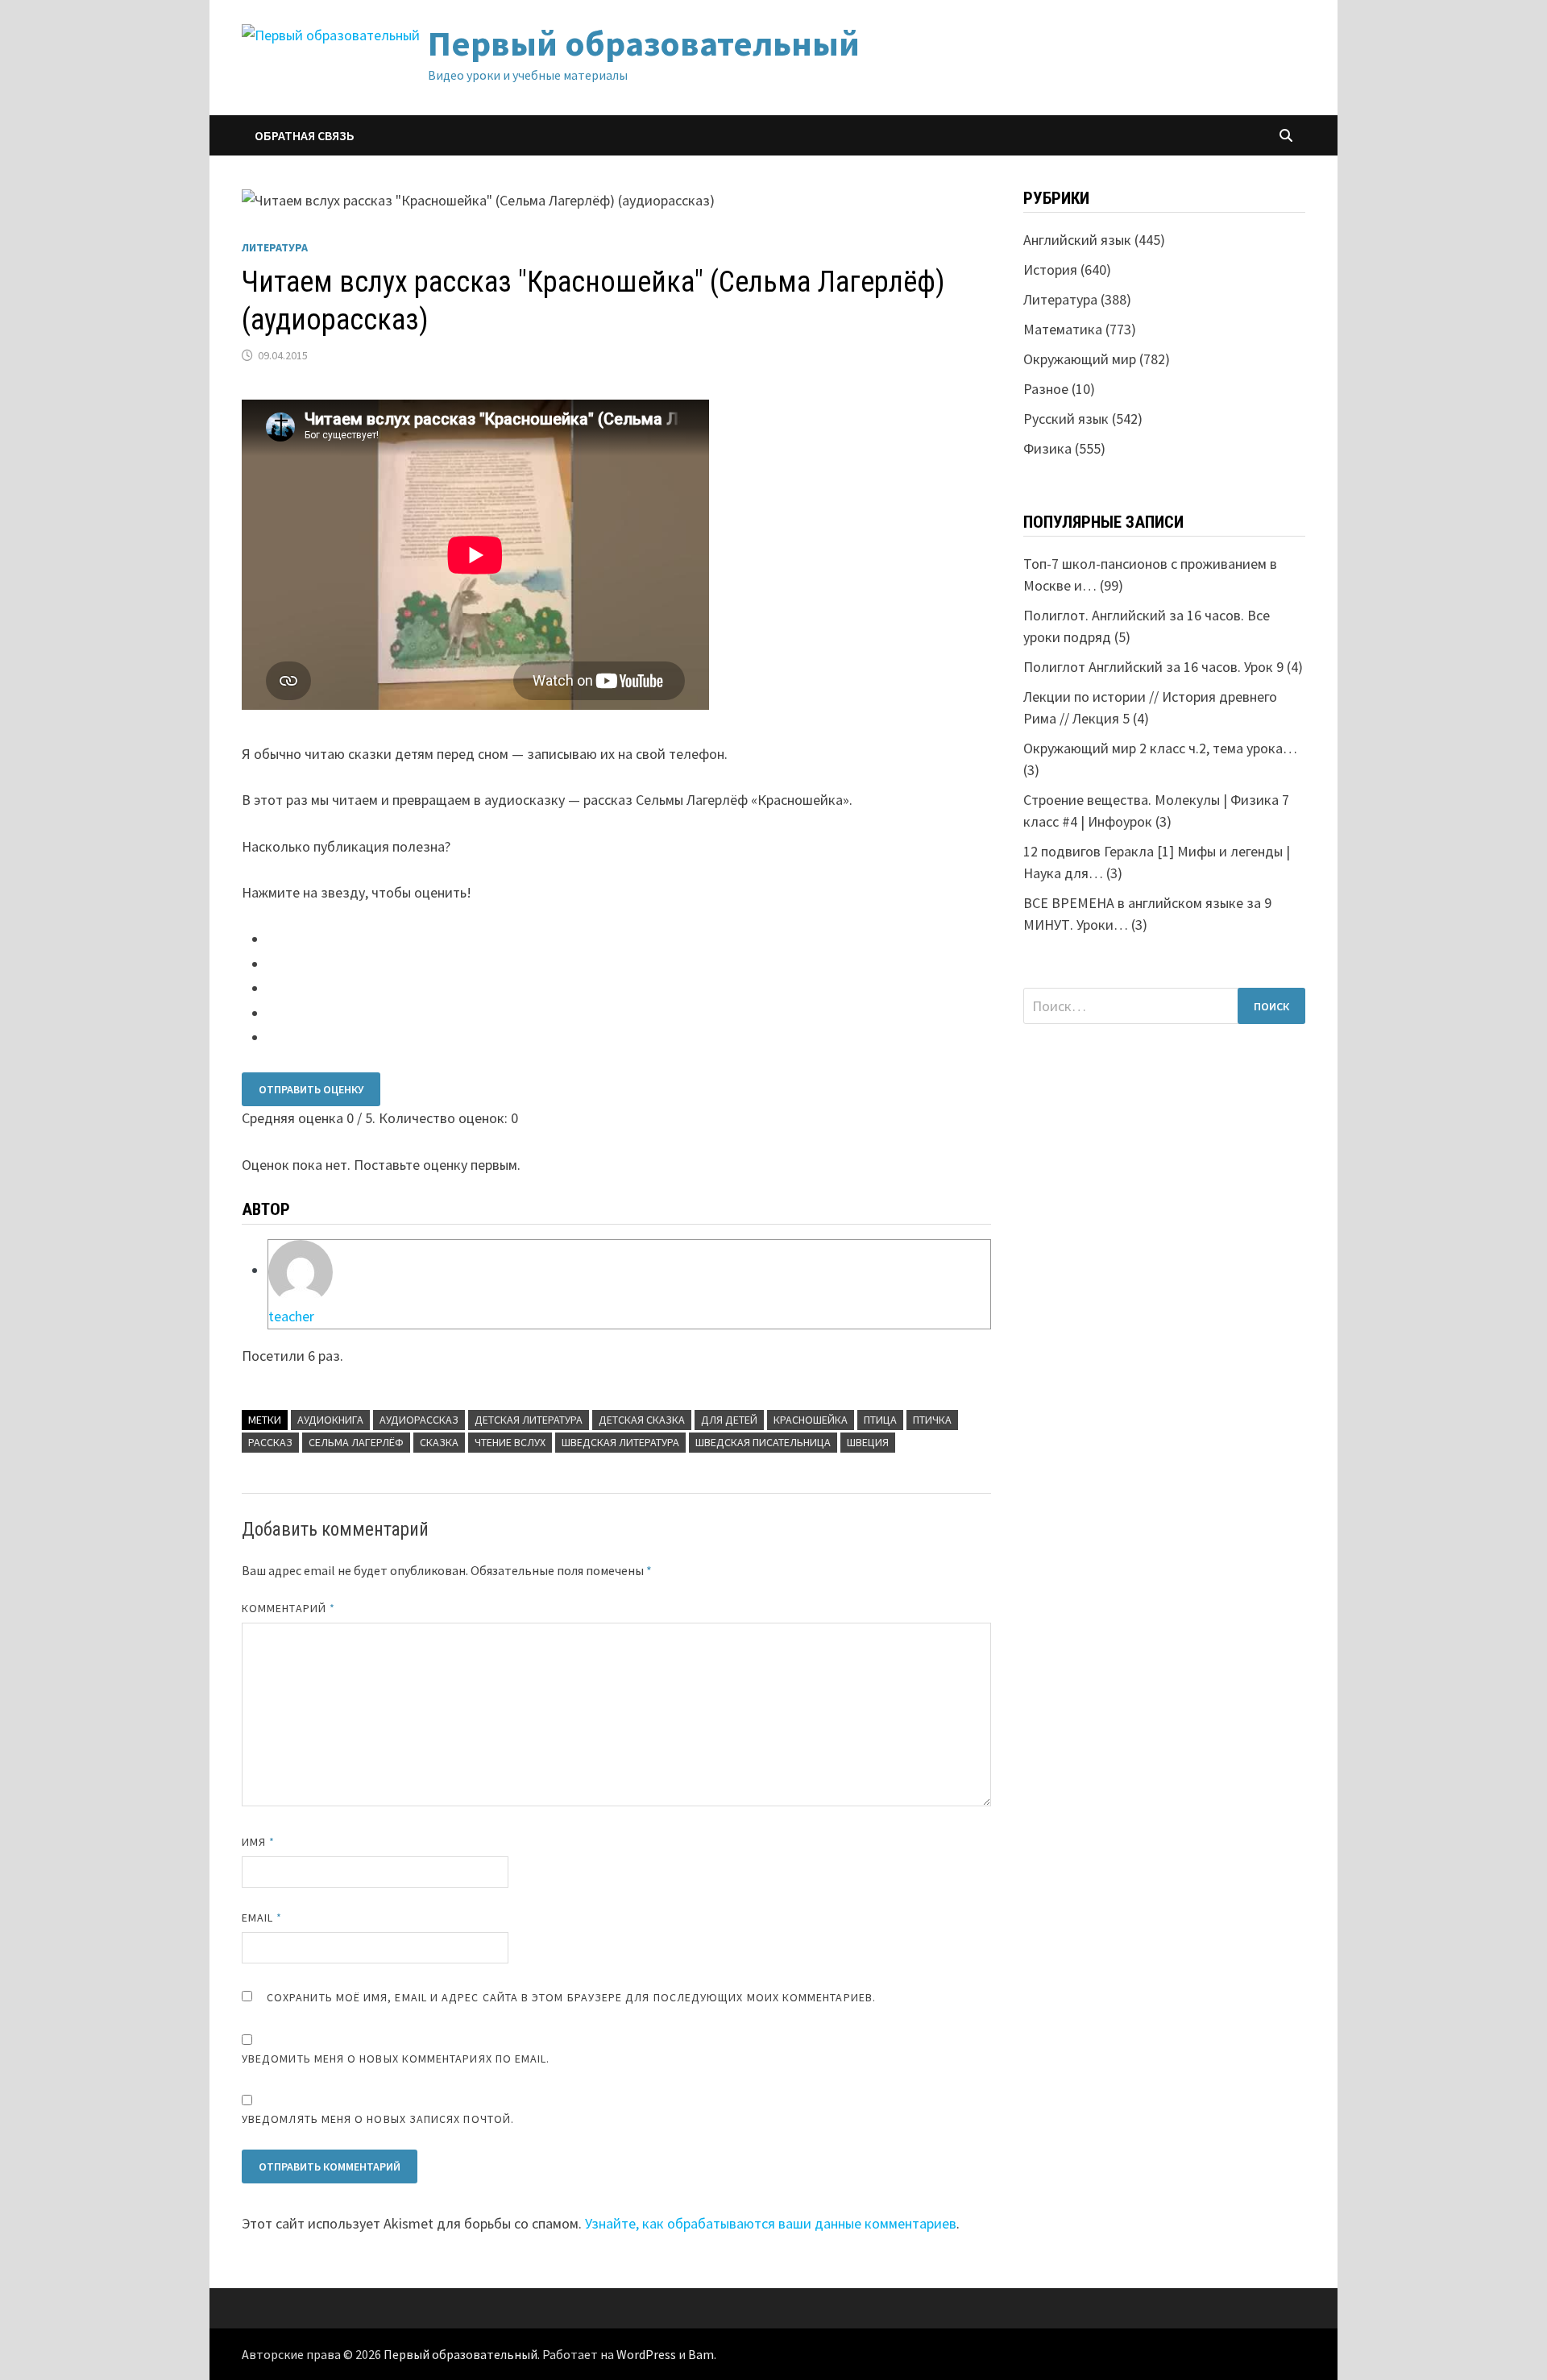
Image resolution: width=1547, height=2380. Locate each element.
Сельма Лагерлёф (356, 1442)
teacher (291, 1316)
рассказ (270, 1442)
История (1050, 270)
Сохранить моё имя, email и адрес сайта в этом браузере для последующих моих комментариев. (571, 1997)
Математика (1063, 329)
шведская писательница (763, 1442)
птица (880, 1420)
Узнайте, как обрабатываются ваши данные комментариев (771, 2223)
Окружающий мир (1080, 359)
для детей (729, 1420)
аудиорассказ (419, 1420)
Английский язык (1077, 240)
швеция (868, 1442)
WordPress (646, 2354)
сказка (439, 1442)
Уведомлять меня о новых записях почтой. (378, 2119)
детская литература (529, 1420)
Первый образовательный (644, 43)
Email (262, 1918)
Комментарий (288, 1608)
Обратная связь (305, 135)
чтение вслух (510, 1442)
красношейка (811, 1420)
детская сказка (642, 1420)
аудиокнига (330, 1420)
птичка (932, 1420)
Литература (275, 247)
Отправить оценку (311, 1089)
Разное (1046, 389)
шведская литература (620, 1442)
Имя (258, 1842)
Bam (701, 2354)
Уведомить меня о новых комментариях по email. (396, 2059)
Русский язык (1066, 419)
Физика (1047, 448)
